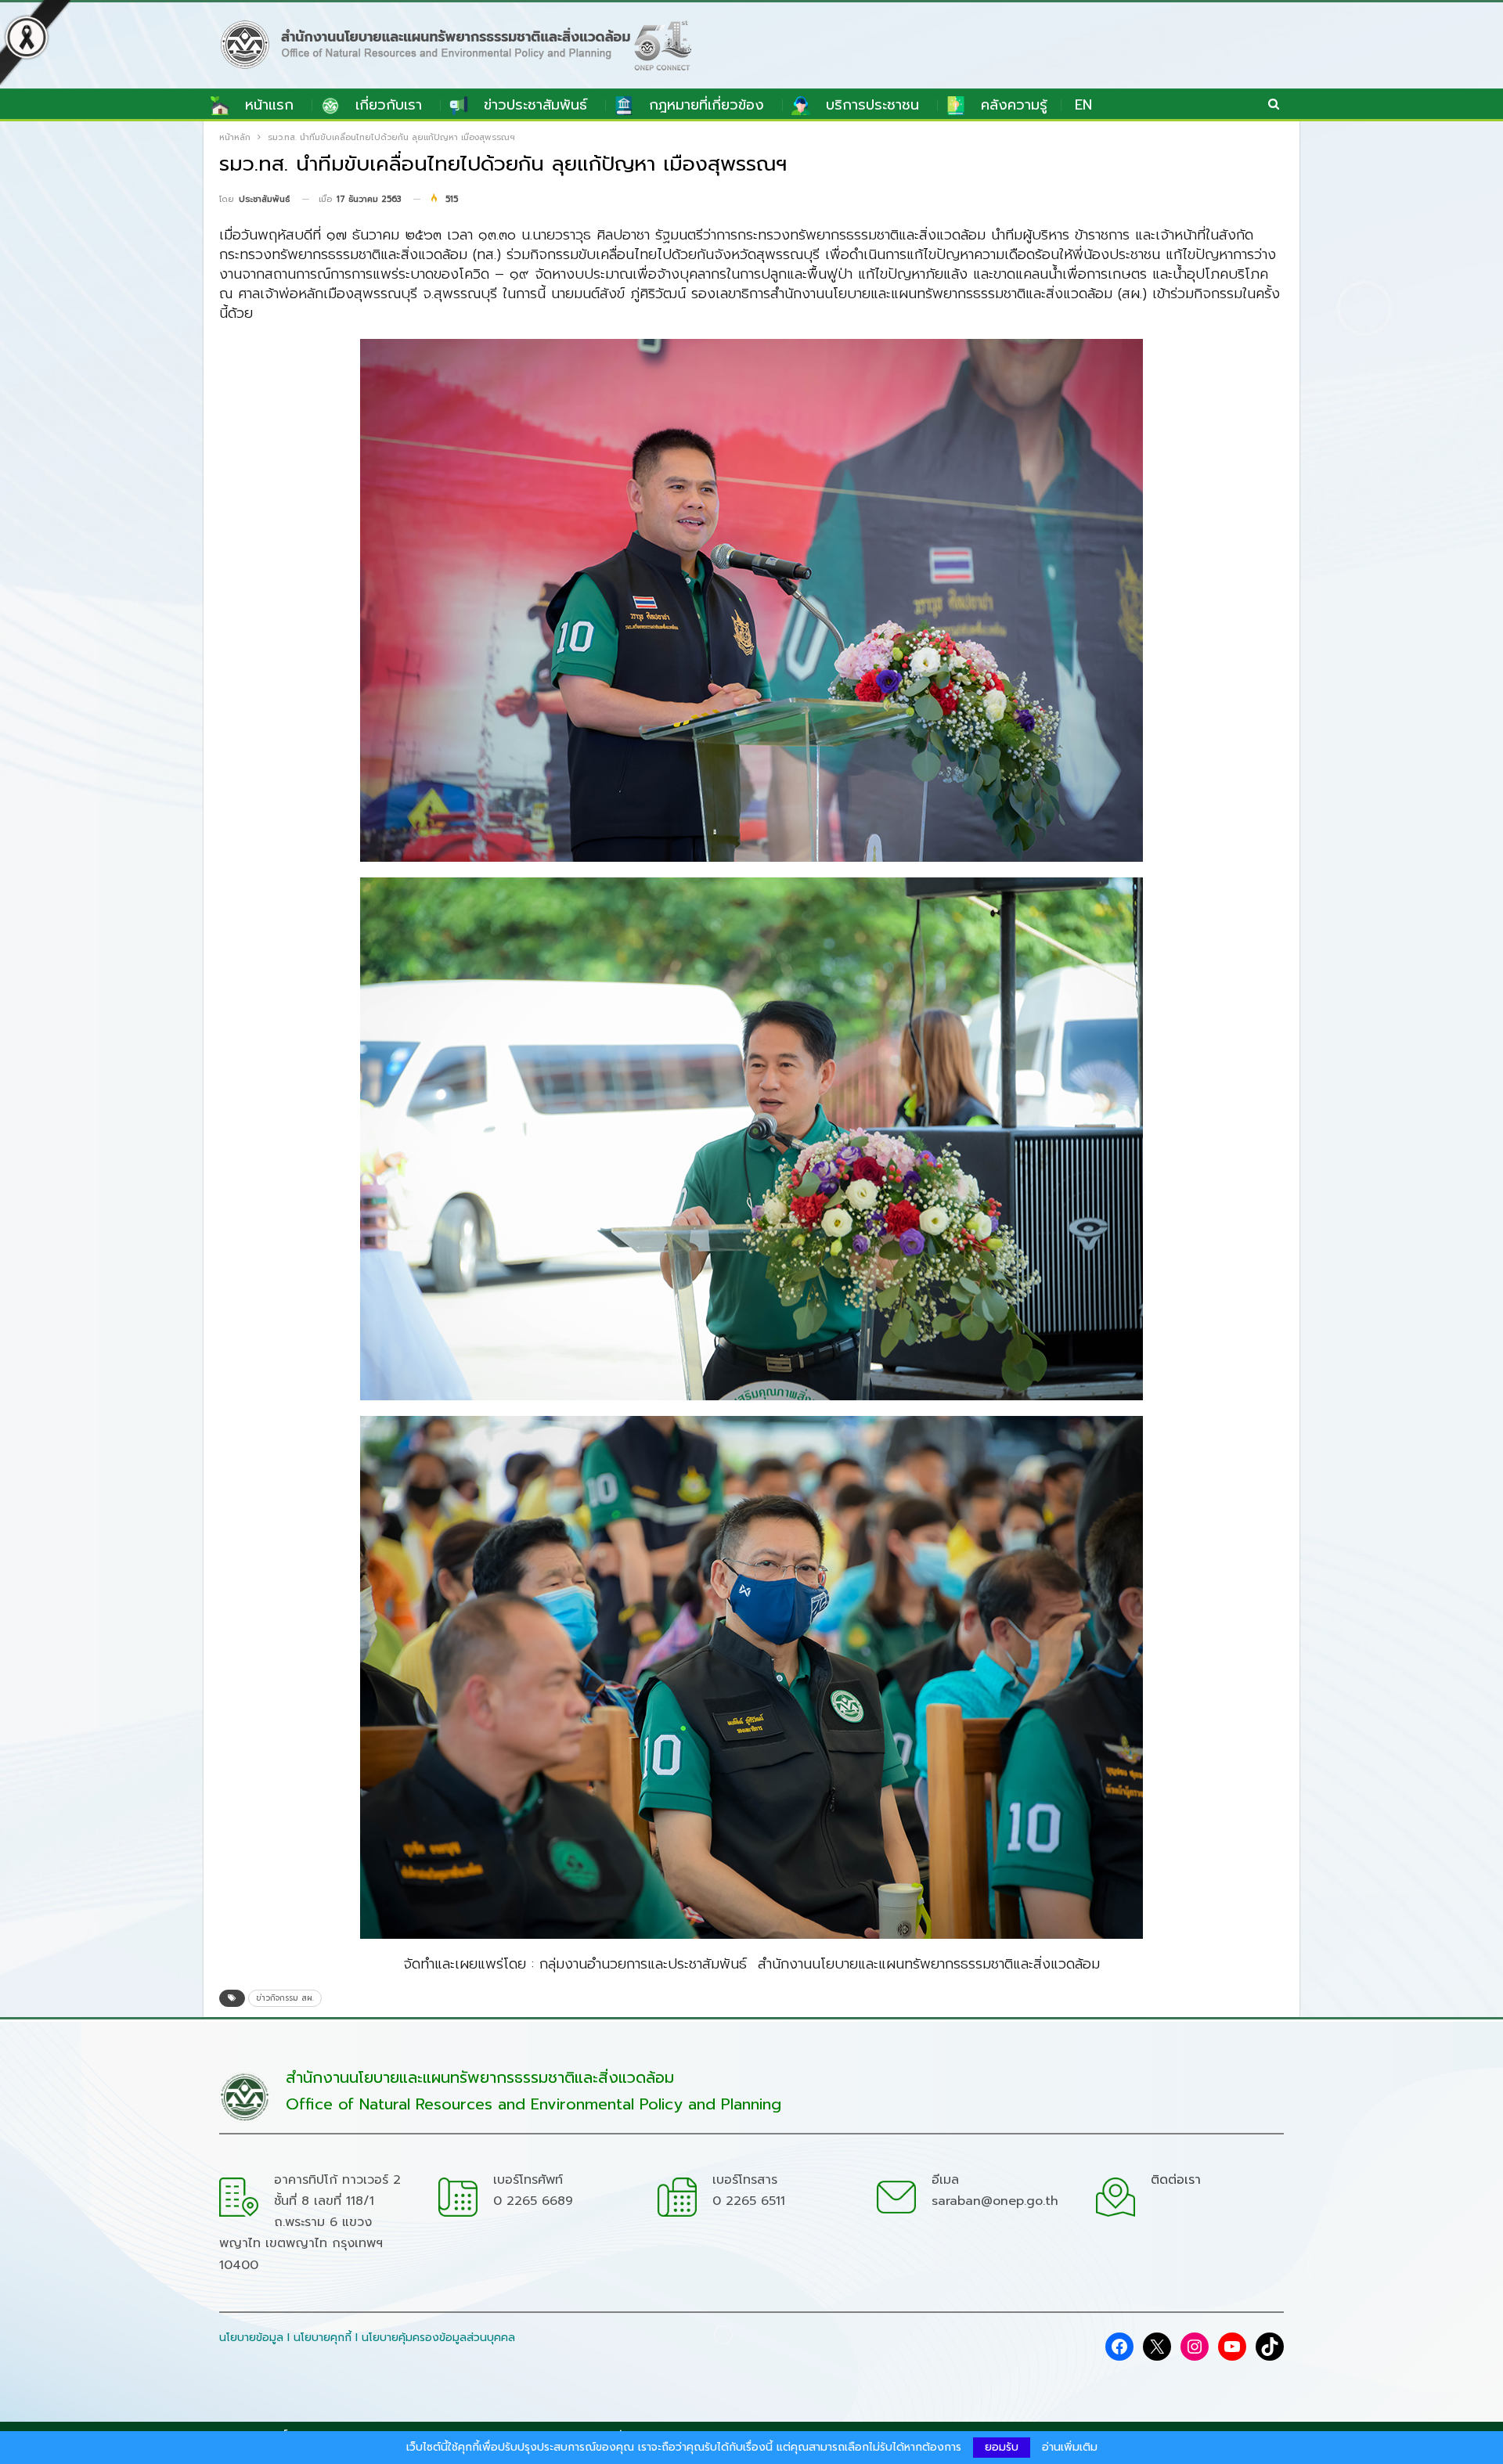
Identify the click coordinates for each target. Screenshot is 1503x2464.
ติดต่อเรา (1176, 2180)
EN (1083, 105)
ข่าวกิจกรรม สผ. (285, 1998)
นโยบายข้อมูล (251, 2338)
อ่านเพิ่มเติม (1070, 2448)
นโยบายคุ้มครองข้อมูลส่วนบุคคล (438, 2338)
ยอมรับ (1002, 2447)
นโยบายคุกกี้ (323, 2338)
